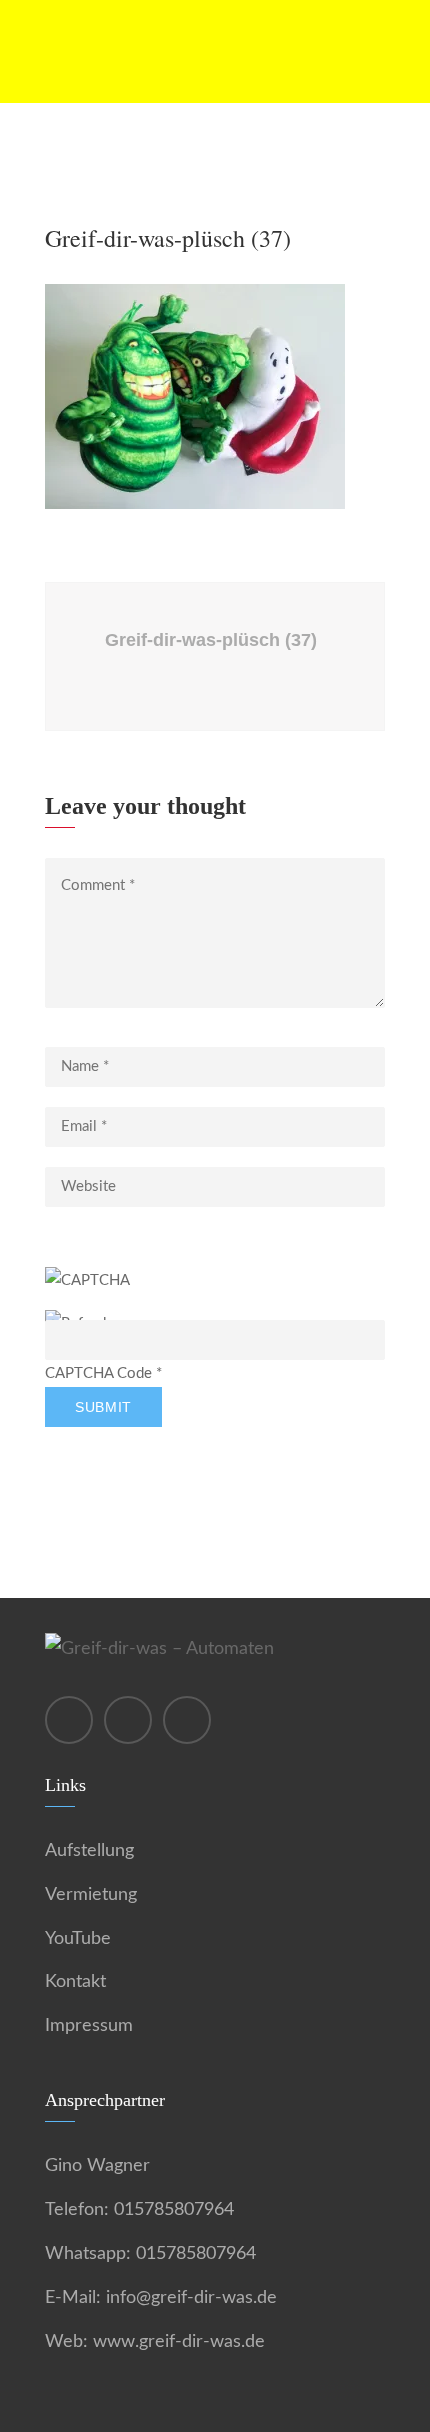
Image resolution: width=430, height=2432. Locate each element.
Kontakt (75, 1982)
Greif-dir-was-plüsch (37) (211, 640)
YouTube (78, 1939)
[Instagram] (69, 1720)
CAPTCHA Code (98, 1373)
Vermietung (91, 1895)
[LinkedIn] (187, 1720)
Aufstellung (89, 1851)
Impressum (89, 2026)
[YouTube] (128, 1720)
